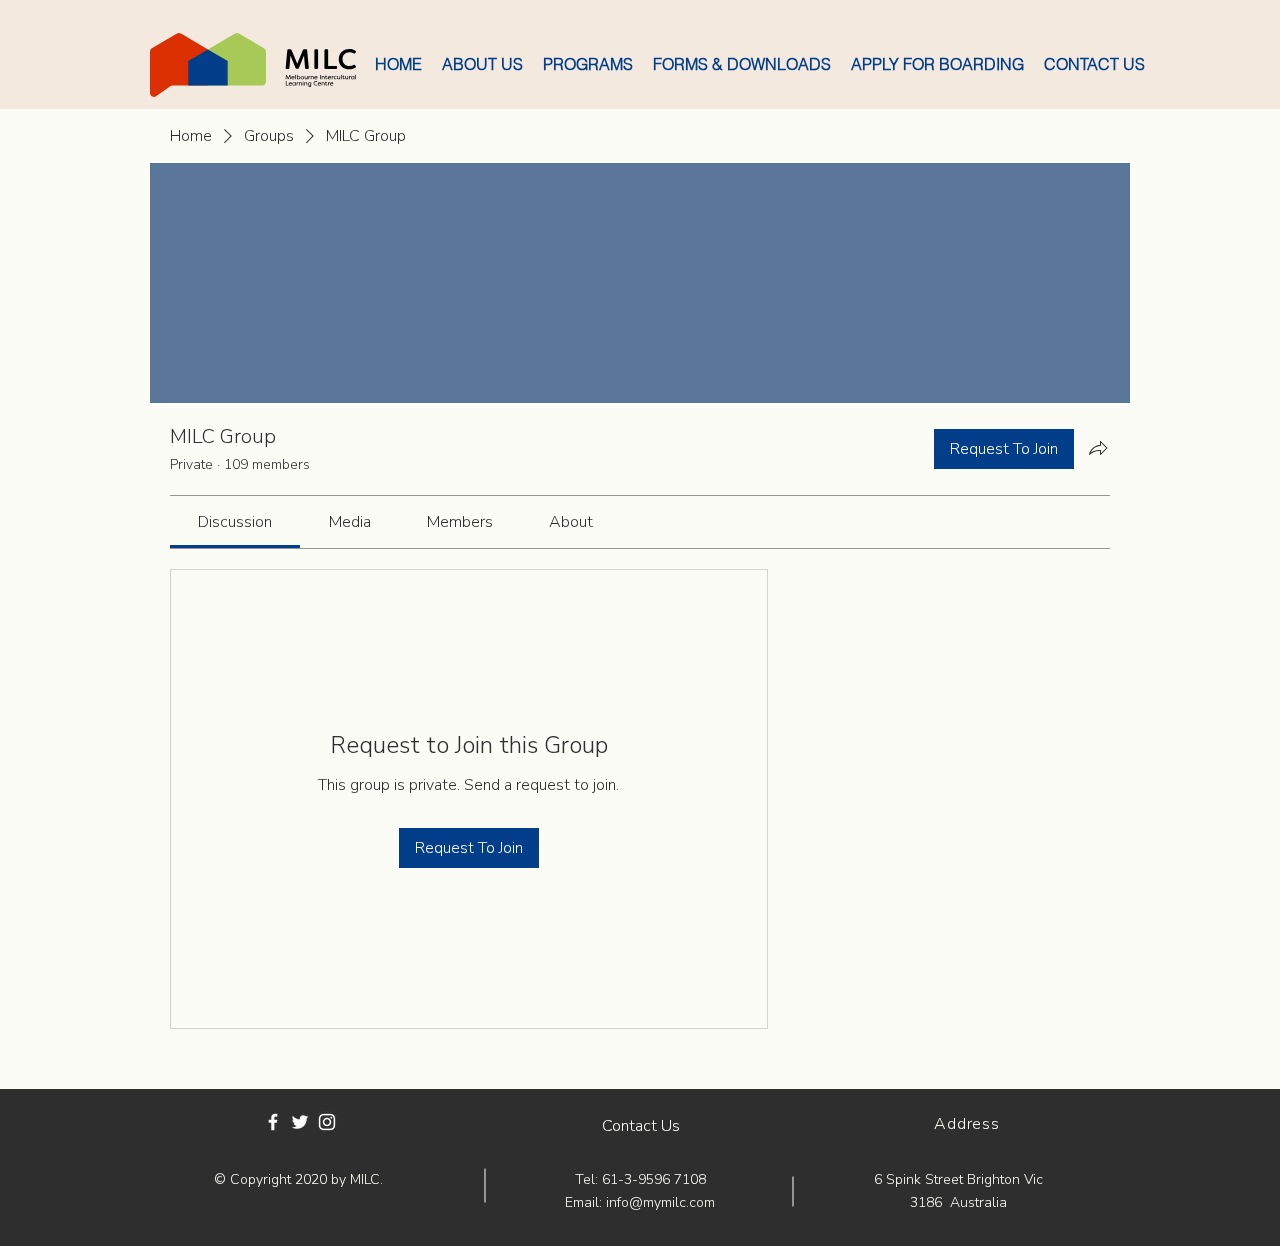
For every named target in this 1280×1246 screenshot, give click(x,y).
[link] (235, 522)
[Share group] (1098, 448)
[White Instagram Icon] (327, 1122)
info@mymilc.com (660, 1202)
